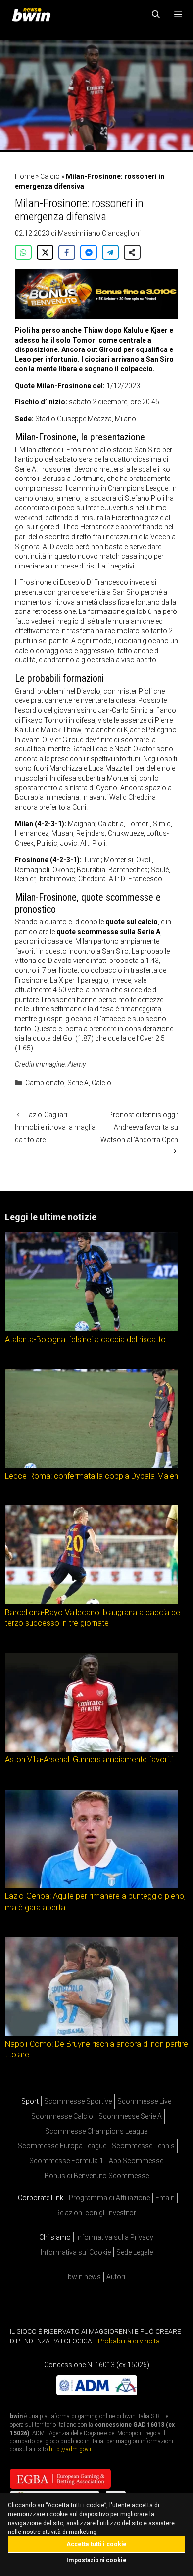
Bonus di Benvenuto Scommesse (97, 2176)
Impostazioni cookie (96, 2560)
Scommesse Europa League (62, 2146)
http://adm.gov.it (71, 2449)
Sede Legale (135, 2252)
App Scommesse (136, 2161)
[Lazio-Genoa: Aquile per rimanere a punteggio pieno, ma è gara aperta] (92, 1885)
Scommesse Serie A (130, 2116)
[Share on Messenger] (89, 252)
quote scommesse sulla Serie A (108, 932)
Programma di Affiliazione (109, 2198)
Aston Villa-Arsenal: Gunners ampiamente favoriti (89, 1760)
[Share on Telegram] (110, 252)
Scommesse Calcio (62, 2116)
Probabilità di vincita (129, 2341)
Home (24, 176)
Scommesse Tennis (143, 2146)
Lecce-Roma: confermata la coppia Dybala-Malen (92, 1476)
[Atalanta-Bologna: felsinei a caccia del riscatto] (92, 1329)
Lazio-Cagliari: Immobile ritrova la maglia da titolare (55, 1127)
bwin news (84, 2277)
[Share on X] (45, 252)
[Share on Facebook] (67, 252)
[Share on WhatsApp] (23, 252)
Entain (165, 2198)
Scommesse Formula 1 (66, 2161)
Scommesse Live (144, 2101)
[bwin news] (34, 15)
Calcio (50, 176)
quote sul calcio (132, 922)
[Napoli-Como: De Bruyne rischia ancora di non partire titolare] (92, 2033)
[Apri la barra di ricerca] (156, 15)
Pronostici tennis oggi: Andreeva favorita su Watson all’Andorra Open (139, 1127)
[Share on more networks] (132, 252)
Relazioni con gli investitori (96, 2213)
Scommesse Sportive (78, 2101)
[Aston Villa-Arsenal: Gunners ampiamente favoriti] (92, 1749)
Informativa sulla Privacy (115, 2237)
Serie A (78, 1083)
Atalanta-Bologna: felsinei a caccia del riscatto (85, 1339)
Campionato (45, 1083)
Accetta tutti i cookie (97, 2544)
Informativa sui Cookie (76, 2252)
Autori (116, 2277)
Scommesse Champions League (96, 2131)
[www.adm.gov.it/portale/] (97, 2393)
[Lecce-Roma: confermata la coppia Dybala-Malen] (92, 1465)
